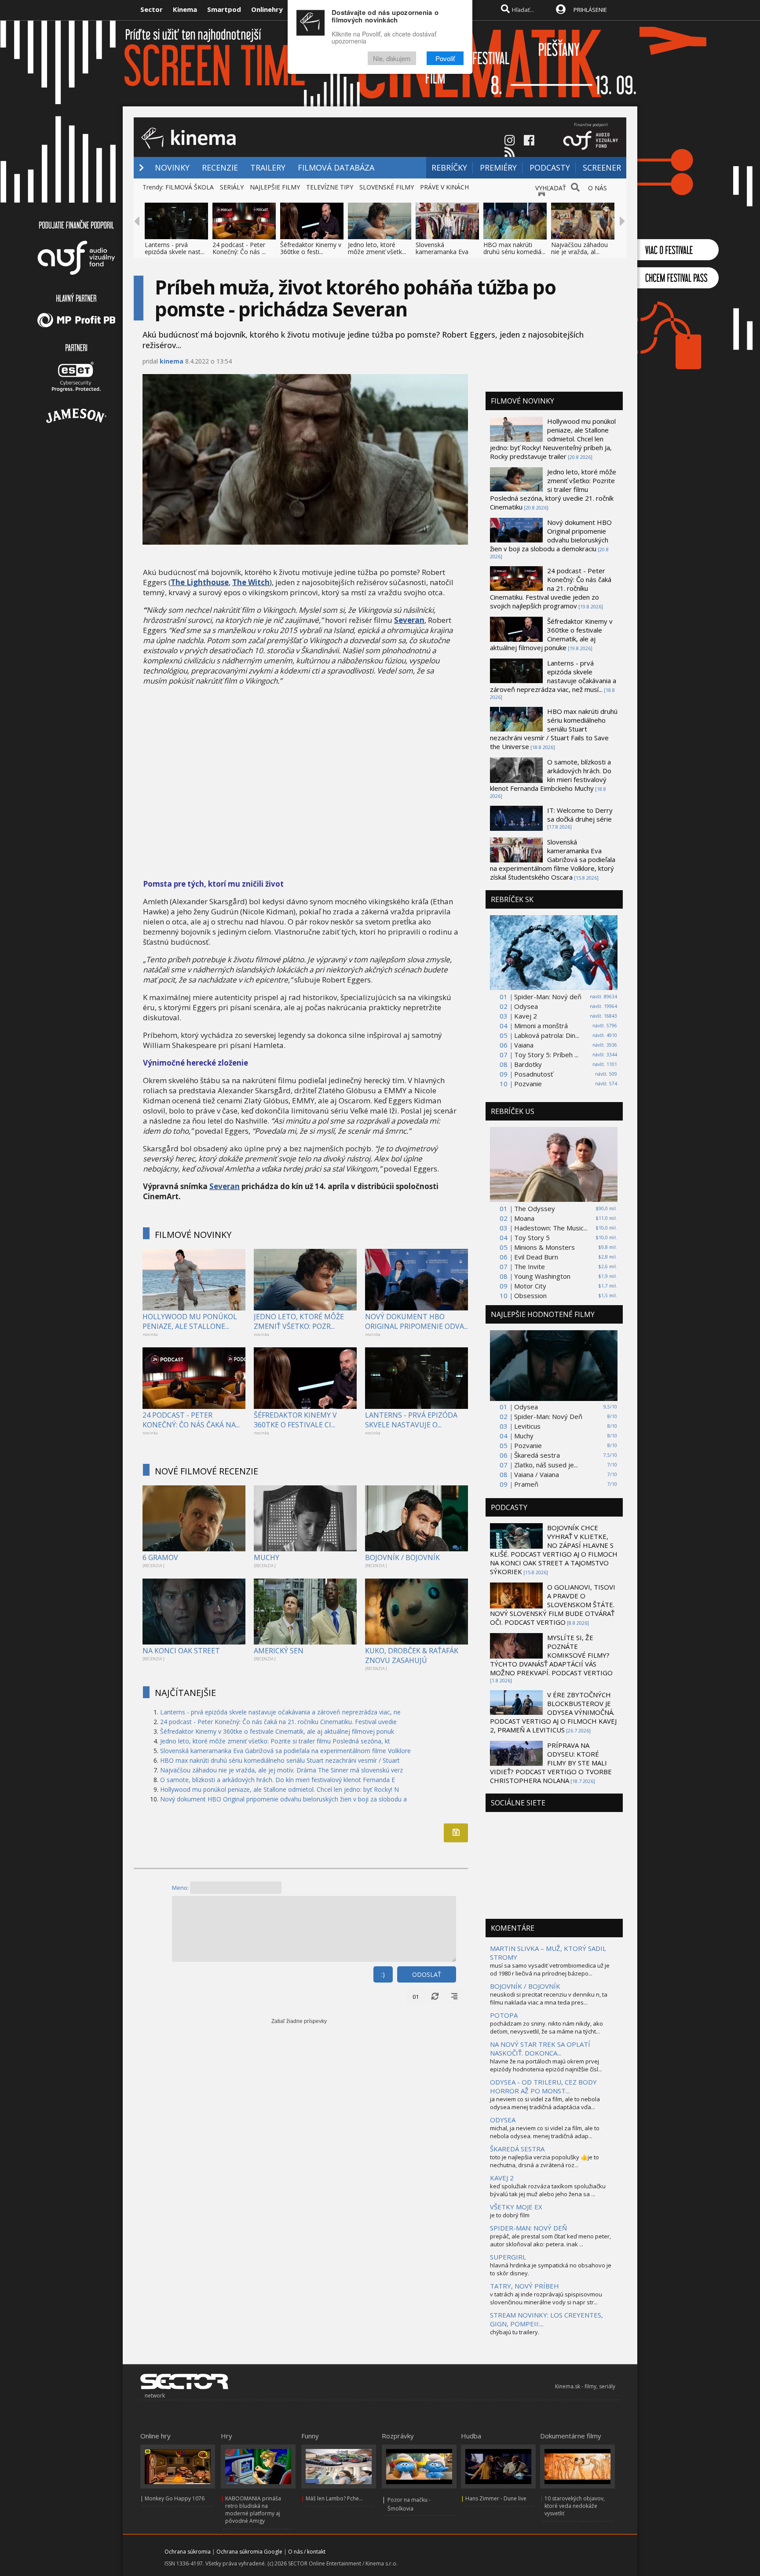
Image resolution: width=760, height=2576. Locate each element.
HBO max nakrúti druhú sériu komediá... (514, 248)
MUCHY (267, 1557)
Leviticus (527, 1426)
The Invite (530, 1266)
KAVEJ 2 (502, 2178)
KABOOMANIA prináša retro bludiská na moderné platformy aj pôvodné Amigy (253, 2510)
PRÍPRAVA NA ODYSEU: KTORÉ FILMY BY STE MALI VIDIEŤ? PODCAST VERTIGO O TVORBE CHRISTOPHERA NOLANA (551, 1763)
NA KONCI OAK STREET (181, 1651)
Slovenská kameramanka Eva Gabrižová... (442, 252)
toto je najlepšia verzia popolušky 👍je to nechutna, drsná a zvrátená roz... (544, 2161)
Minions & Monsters (544, 1247)
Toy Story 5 (532, 1237)
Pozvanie (528, 1084)
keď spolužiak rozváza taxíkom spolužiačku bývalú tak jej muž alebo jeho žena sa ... (548, 2190)
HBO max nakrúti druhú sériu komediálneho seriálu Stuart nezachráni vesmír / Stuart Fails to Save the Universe (554, 729)
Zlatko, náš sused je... (546, 1465)
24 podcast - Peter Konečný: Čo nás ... (239, 248)
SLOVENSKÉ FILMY (387, 187)
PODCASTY (550, 167)
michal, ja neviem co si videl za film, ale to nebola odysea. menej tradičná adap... (545, 2132)
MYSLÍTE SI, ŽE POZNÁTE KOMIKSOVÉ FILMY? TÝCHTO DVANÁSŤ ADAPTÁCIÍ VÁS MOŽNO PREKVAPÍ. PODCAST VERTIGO (551, 1655)
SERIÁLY (232, 187)
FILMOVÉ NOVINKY (193, 1235)
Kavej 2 (526, 1016)
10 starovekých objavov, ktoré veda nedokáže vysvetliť (575, 2506)
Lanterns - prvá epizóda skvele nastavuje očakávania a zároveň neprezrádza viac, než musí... (553, 676)
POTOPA (504, 2015)
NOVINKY (172, 167)
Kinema (185, 9)
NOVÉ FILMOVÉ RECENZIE (206, 1471)
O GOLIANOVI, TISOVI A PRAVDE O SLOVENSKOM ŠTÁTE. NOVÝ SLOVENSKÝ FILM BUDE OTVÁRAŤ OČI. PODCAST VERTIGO (553, 1605)
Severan (409, 620)
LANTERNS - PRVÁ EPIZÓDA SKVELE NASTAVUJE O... (411, 1420)
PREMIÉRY (498, 167)
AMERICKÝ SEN (279, 1651)
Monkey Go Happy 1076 (175, 2498)
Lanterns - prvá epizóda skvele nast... (175, 248)
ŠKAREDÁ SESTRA (517, 2149)
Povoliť (445, 58)
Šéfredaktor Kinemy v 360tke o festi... (311, 248)
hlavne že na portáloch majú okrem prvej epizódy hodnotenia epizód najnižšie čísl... (546, 2065)
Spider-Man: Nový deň (548, 997)
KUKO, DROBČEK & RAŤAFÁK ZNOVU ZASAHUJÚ (412, 1655)
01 (416, 1997)
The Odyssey (535, 1208)
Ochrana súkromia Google (249, 2552)
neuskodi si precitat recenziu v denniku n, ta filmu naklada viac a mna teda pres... (549, 1998)
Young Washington (542, 1276)
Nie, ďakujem (392, 58)
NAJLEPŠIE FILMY (275, 187)
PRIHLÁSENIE (590, 10)
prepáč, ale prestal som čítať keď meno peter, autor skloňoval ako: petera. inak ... (550, 2240)
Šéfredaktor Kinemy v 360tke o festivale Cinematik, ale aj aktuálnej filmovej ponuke (551, 634)
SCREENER (602, 167)
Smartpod (224, 9)
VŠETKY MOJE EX (516, 2207)
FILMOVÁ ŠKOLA (190, 187)
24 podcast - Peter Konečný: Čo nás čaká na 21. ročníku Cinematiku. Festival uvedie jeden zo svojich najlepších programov (551, 588)
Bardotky (528, 1064)
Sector (152, 9)
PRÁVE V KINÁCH (444, 187)
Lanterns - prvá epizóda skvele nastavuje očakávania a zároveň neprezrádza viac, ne (280, 1712)
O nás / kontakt (307, 2552)
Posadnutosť (533, 1074)
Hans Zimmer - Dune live (496, 2498)
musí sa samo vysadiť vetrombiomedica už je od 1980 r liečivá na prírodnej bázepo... (550, 1969)
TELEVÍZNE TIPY (330, 187)
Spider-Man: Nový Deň (548, 1416)
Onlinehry (267, 9)
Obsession (530, 1295)
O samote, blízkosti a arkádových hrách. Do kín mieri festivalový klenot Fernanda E (278, 1780)
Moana (524, 1218)
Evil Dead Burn (536, 1257)
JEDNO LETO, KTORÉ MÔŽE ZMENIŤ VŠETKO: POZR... (299, 1321)
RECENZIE (220, 167)
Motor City (530, 1286)
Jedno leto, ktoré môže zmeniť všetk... (377, 248)
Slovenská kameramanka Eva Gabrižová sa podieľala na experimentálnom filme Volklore (285, 1751)
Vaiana (524, 1045)
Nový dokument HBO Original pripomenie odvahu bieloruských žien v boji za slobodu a (283, 1799)
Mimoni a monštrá (541, 1026)
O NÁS (597, 188)
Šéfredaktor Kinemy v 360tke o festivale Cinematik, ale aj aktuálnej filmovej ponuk (277, 1731)
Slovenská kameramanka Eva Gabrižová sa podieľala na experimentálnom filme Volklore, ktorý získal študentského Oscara (553, 859)
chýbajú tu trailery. (515, 2332)
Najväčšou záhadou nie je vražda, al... (579, 248)
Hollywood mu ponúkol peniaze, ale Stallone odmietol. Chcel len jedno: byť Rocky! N (280, 1789)
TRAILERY (268, 167)
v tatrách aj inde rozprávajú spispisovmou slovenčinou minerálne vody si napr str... (546, 2298)
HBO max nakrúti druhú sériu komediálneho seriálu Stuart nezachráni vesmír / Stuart (280, 1760)
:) (383, 1974)
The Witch (251, 582)
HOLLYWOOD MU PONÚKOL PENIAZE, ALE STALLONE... (190, 1321)
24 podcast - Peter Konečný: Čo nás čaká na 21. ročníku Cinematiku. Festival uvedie (278, 1722)
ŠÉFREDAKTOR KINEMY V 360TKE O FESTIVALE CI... (295, 1420)
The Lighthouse (200, 582)
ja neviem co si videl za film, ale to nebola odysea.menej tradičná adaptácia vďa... (545, 2103)
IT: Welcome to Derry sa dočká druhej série (580, 815)
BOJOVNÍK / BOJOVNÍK (402, 1557)
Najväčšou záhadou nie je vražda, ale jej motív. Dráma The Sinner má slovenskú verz (281, 1770)
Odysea (526, 1006)
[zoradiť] (454, 1997)
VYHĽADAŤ (551, 188)
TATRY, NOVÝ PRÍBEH (524, 2286)
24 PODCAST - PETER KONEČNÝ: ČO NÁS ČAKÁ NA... (191, 1420)
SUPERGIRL (508, 2257)
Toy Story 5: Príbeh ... (546, 1055)
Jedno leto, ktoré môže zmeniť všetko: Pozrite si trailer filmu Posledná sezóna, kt (275, 1741)
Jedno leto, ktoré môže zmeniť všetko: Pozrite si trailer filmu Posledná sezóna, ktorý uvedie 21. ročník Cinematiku (553, 489)
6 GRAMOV (160, 1557)
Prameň (526, 1484)
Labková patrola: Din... (547, 1035)
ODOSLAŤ (427, 1974)
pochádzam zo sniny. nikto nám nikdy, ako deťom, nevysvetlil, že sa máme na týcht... (546, 2027)
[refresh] (435, 1997)
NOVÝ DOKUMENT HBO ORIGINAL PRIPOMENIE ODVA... (417, 1321)
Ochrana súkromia (188, 2552)
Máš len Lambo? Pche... (334, 2498)
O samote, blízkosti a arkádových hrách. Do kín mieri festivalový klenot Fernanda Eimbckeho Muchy (551, 775)
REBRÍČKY (449, 167)
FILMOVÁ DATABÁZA (336, 167)
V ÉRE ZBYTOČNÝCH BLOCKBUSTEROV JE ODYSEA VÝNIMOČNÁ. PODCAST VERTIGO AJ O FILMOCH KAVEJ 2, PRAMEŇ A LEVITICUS (553, 1712)
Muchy (524, 1436)
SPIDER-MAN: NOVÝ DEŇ (528, 2228)
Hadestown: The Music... (551, 1228)
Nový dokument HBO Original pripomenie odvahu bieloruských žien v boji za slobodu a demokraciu (551, 535)
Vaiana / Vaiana (537, 1474)
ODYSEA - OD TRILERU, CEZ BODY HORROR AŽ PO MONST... (543, 2086)
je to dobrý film (510, 2215)
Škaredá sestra (537, 1455)
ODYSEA (503, 2120)
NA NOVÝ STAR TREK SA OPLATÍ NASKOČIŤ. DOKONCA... (540, 2048)
